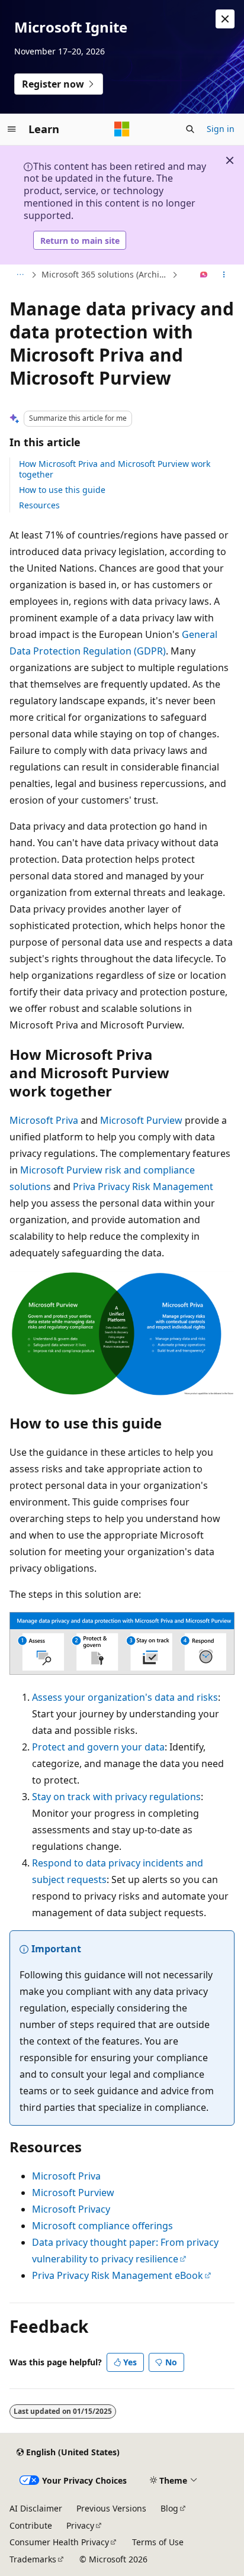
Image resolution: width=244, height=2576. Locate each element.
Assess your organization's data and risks (125, 1697)
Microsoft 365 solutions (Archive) (105, 274)
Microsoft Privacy (71, 2209)
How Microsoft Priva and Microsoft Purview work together (115, 469)
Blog (169, 2508)
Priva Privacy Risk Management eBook (118, 2275)
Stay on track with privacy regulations (116, 1797)
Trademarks (33, 2559)
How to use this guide (62, 490)
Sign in (221, 129)
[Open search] (190, 129)
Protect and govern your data (98, 1747)
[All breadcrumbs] (20, 275)
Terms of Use (158, 2542)
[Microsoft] (122, 129)
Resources (39, 505)
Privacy (80, 2525)
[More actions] (224, 275)
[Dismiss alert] (225, 19)
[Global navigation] (12, 129)
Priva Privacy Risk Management (143, 1187)
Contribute (31, 2525)
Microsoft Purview (141, 1120)
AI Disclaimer (36, 2508)
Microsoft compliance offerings (102, 2226)
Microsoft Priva (44, 1120)
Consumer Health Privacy (59, 2542)
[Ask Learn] (204, 275)
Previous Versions (111, 2508)
